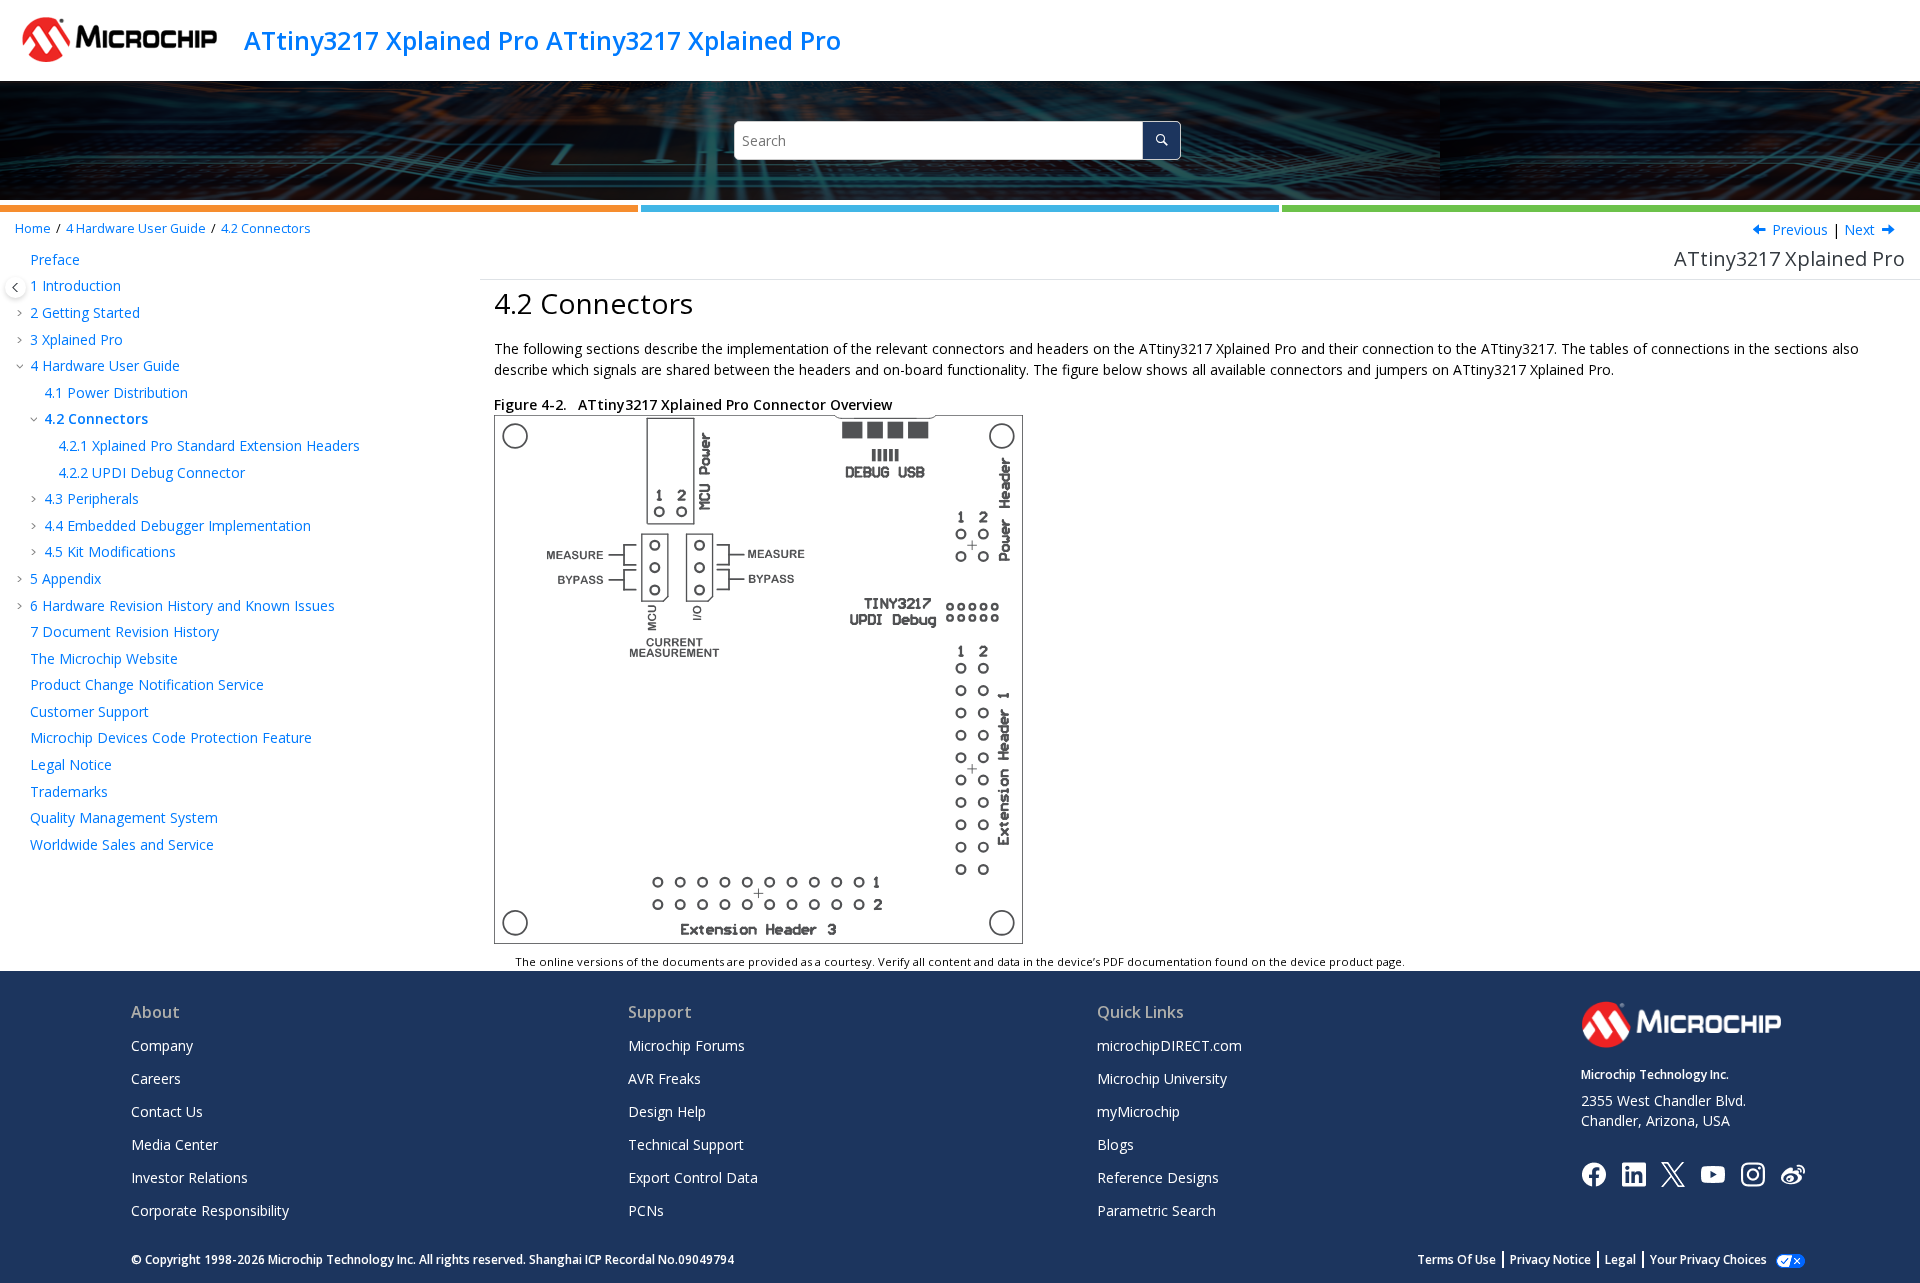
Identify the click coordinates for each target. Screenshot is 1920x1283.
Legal (1620, 1259)
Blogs (1115, 1144)
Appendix (65, 578)
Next (1859, 229)
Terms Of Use (1456, 1259)
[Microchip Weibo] (1792, 1173)
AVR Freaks (664, 1078)
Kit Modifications (110, 551)
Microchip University (1162, 1078)
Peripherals (91, 498)
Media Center (174, 1144)
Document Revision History (124, 631)
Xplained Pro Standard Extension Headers (209, 445)
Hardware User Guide (136, 228)
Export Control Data (693, 1177)
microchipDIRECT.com (1169, 1045)
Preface (55, 259)
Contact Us (167, 1111)
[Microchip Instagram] (1752, 1172)
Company (162, 1045)
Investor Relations (189, 1177)
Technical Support (686, 1144)
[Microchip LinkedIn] (1633, 1172)
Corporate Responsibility (210, 1210)
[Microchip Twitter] (1673, 1172)
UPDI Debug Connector (151, 472)
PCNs (646, 1210)
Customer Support (89, 711)
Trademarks (69, 791)
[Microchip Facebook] (1593, 1172)
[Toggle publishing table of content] (15, 287)
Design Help (667, 1111)
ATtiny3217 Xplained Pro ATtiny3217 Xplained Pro (542, 40)
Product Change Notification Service (147, 684)
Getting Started (85, 312)
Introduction (75, 285)
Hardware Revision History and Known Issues (182, 605)
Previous (1800, 229)
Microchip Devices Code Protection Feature (171, 737)
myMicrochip (1138, 1111)
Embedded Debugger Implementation (177, 525)
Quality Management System (124, 817)
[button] (22, 260)
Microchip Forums (686, 1045)
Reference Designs (1158, 1177)
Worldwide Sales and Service (122, 844)
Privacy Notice (1550, 1259)
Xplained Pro (76, 339)
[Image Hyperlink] (1712, 1173)
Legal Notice (71, 764)
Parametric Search (1156, 1210)
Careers (156, 1078)
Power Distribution (116, 392)
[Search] (1161, 140)
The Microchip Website (104, 658)
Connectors (266, 228)
